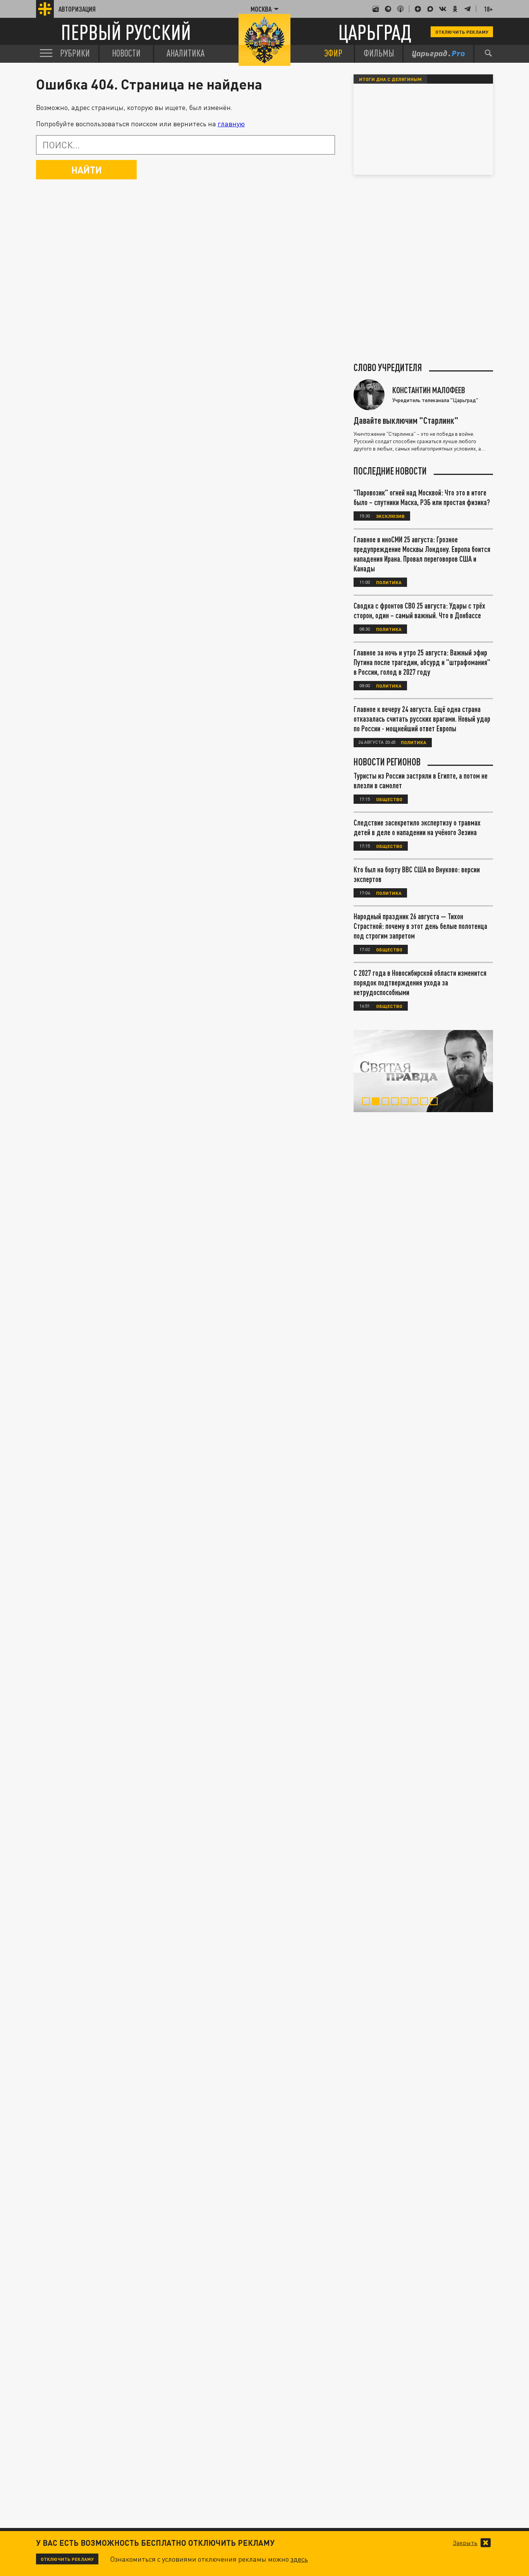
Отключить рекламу (462, 32)
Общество (389, 799)
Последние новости (390, 471)
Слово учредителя (388, 368)
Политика (389, 582)
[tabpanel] (423, 1071)
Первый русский (126, 32)
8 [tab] (435, 1102)
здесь (299, 2559)
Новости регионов (387, 762)
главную (231, 124)
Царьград (375, 32)
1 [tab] (368, 1102)
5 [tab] (406, 1102)
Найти (87, 170)
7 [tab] (426, 1102)
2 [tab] (377, 1102)
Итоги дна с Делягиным (390, 79)
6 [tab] (416, 1102)
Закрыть (465, 2543)
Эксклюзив (390, 516)
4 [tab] (397, 1102)
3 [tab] (387, 1102)
